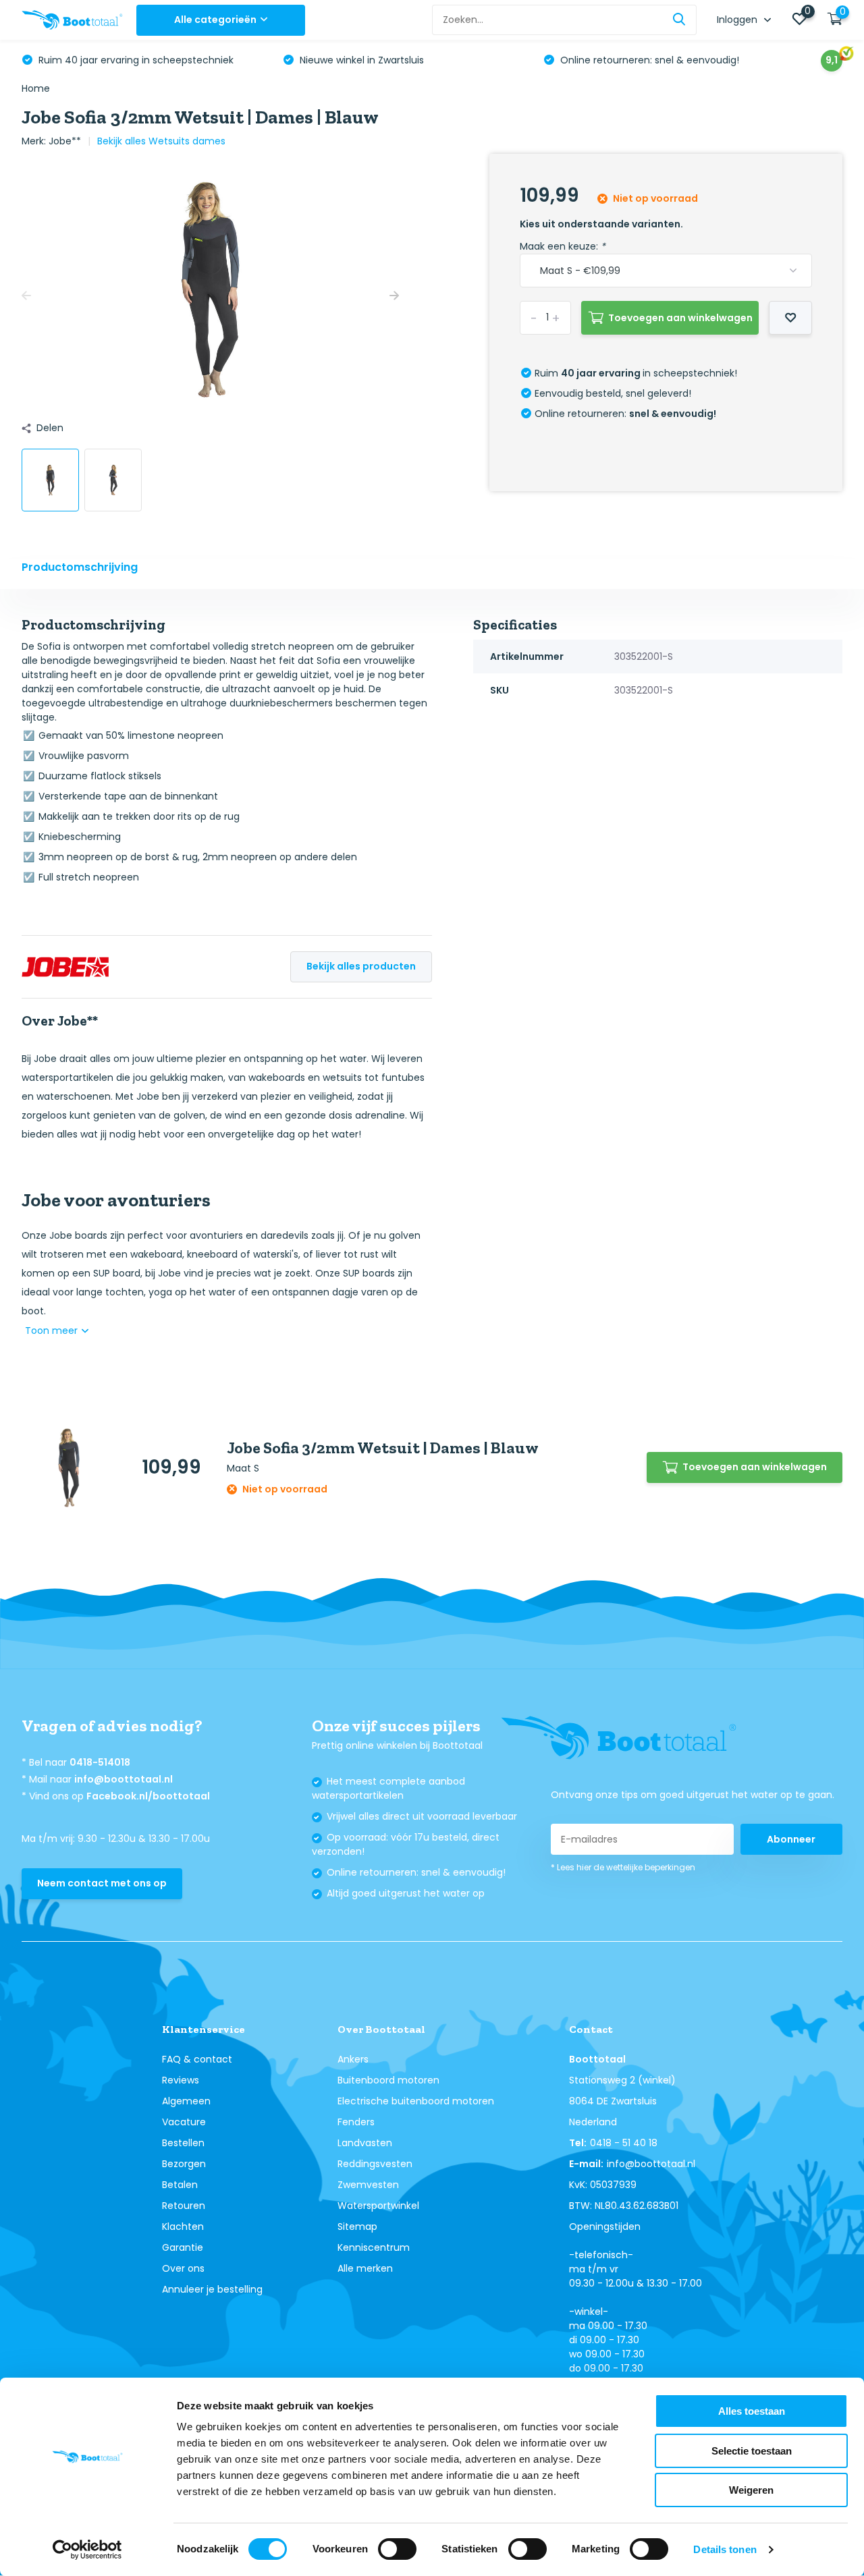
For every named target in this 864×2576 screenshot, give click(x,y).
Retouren (184, 2206)
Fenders (356, 2122)
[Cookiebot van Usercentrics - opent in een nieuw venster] (87, 2550)
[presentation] (26, 296)
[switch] (397, 2549)
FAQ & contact (197, 2059)
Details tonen (725, 2549)
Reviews (181, 2080)
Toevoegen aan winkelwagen (680, 318)
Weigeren (751, 2490)
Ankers (353, 2059)
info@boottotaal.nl (124, 1779)
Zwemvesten (368, 2185)
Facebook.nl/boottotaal (148, 1796)
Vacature (184, 2122)
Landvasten (365, 2143)
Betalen (180, 2185)
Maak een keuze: (563, 246)
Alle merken (365, 2268)
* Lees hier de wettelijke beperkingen (623, 1867)
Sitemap (357, 2227)
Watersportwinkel (378, 2206)
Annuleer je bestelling (212, 2289)
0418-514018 (100, 1762)
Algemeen (186, 2101)
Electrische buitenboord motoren (416, 2101)
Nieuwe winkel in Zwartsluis (360, 60)
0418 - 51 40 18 (624, 2143)
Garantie (183, 2247)
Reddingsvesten (375, 2164)
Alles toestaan (752, 2411)
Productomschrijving (80, 567)
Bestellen (183, 2143)
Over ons (183, 2268)
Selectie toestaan (752, 2451)
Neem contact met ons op (102, 1883)
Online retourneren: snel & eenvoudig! (648, 60)
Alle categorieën (215, 20)
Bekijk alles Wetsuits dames (161, 141)
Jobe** (65, 141)
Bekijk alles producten (361, 966)
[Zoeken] (680, 20)
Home (36, 88)
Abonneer (791, 1839)
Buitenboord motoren (388, 2080)
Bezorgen (184, 2164)
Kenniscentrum (374, 2247)
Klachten (183, 2227)
